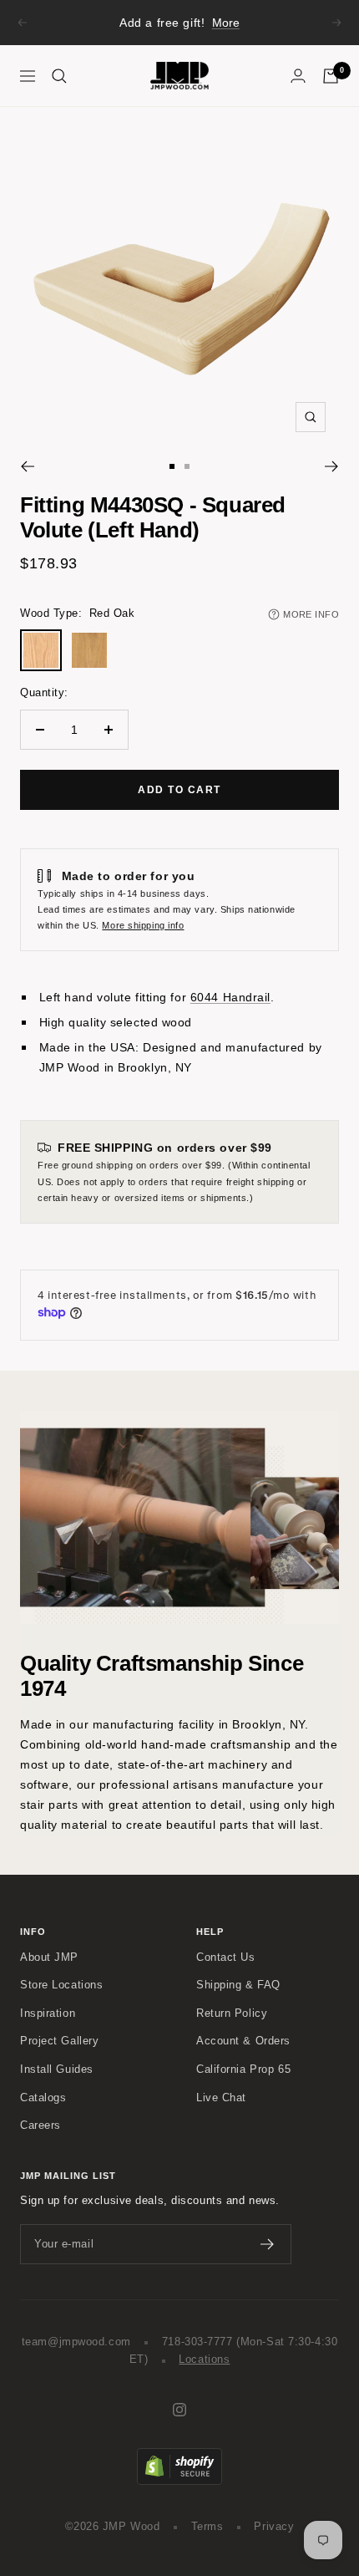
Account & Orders (243, 2041)
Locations (204, 2360)
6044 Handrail (230, 997)
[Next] (332, 466)
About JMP (49, 1957)
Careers (40, 2125)
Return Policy (232, 2013)
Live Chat (221, 2098)
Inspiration (48, 2013)
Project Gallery (59, 2041)
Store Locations (61, 1985)
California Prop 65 (243, 2069)
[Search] (59, 76)
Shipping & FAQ (238, 1985)
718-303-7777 (197, 2342)
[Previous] (27, 466)
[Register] (268, 2244)
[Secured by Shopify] (179, 2456)
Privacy (274, 2527)
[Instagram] (179, 2410)
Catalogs (43, 2098)
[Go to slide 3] (187, 466)
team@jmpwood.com (76, 2342)
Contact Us (226, 1957)
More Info (311, 614)
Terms (207, 2527)
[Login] (298, 76)
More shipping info (143, 925)
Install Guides (57, 2069)
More (226, 23)
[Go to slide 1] (172, 466)
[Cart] (331, 76)
